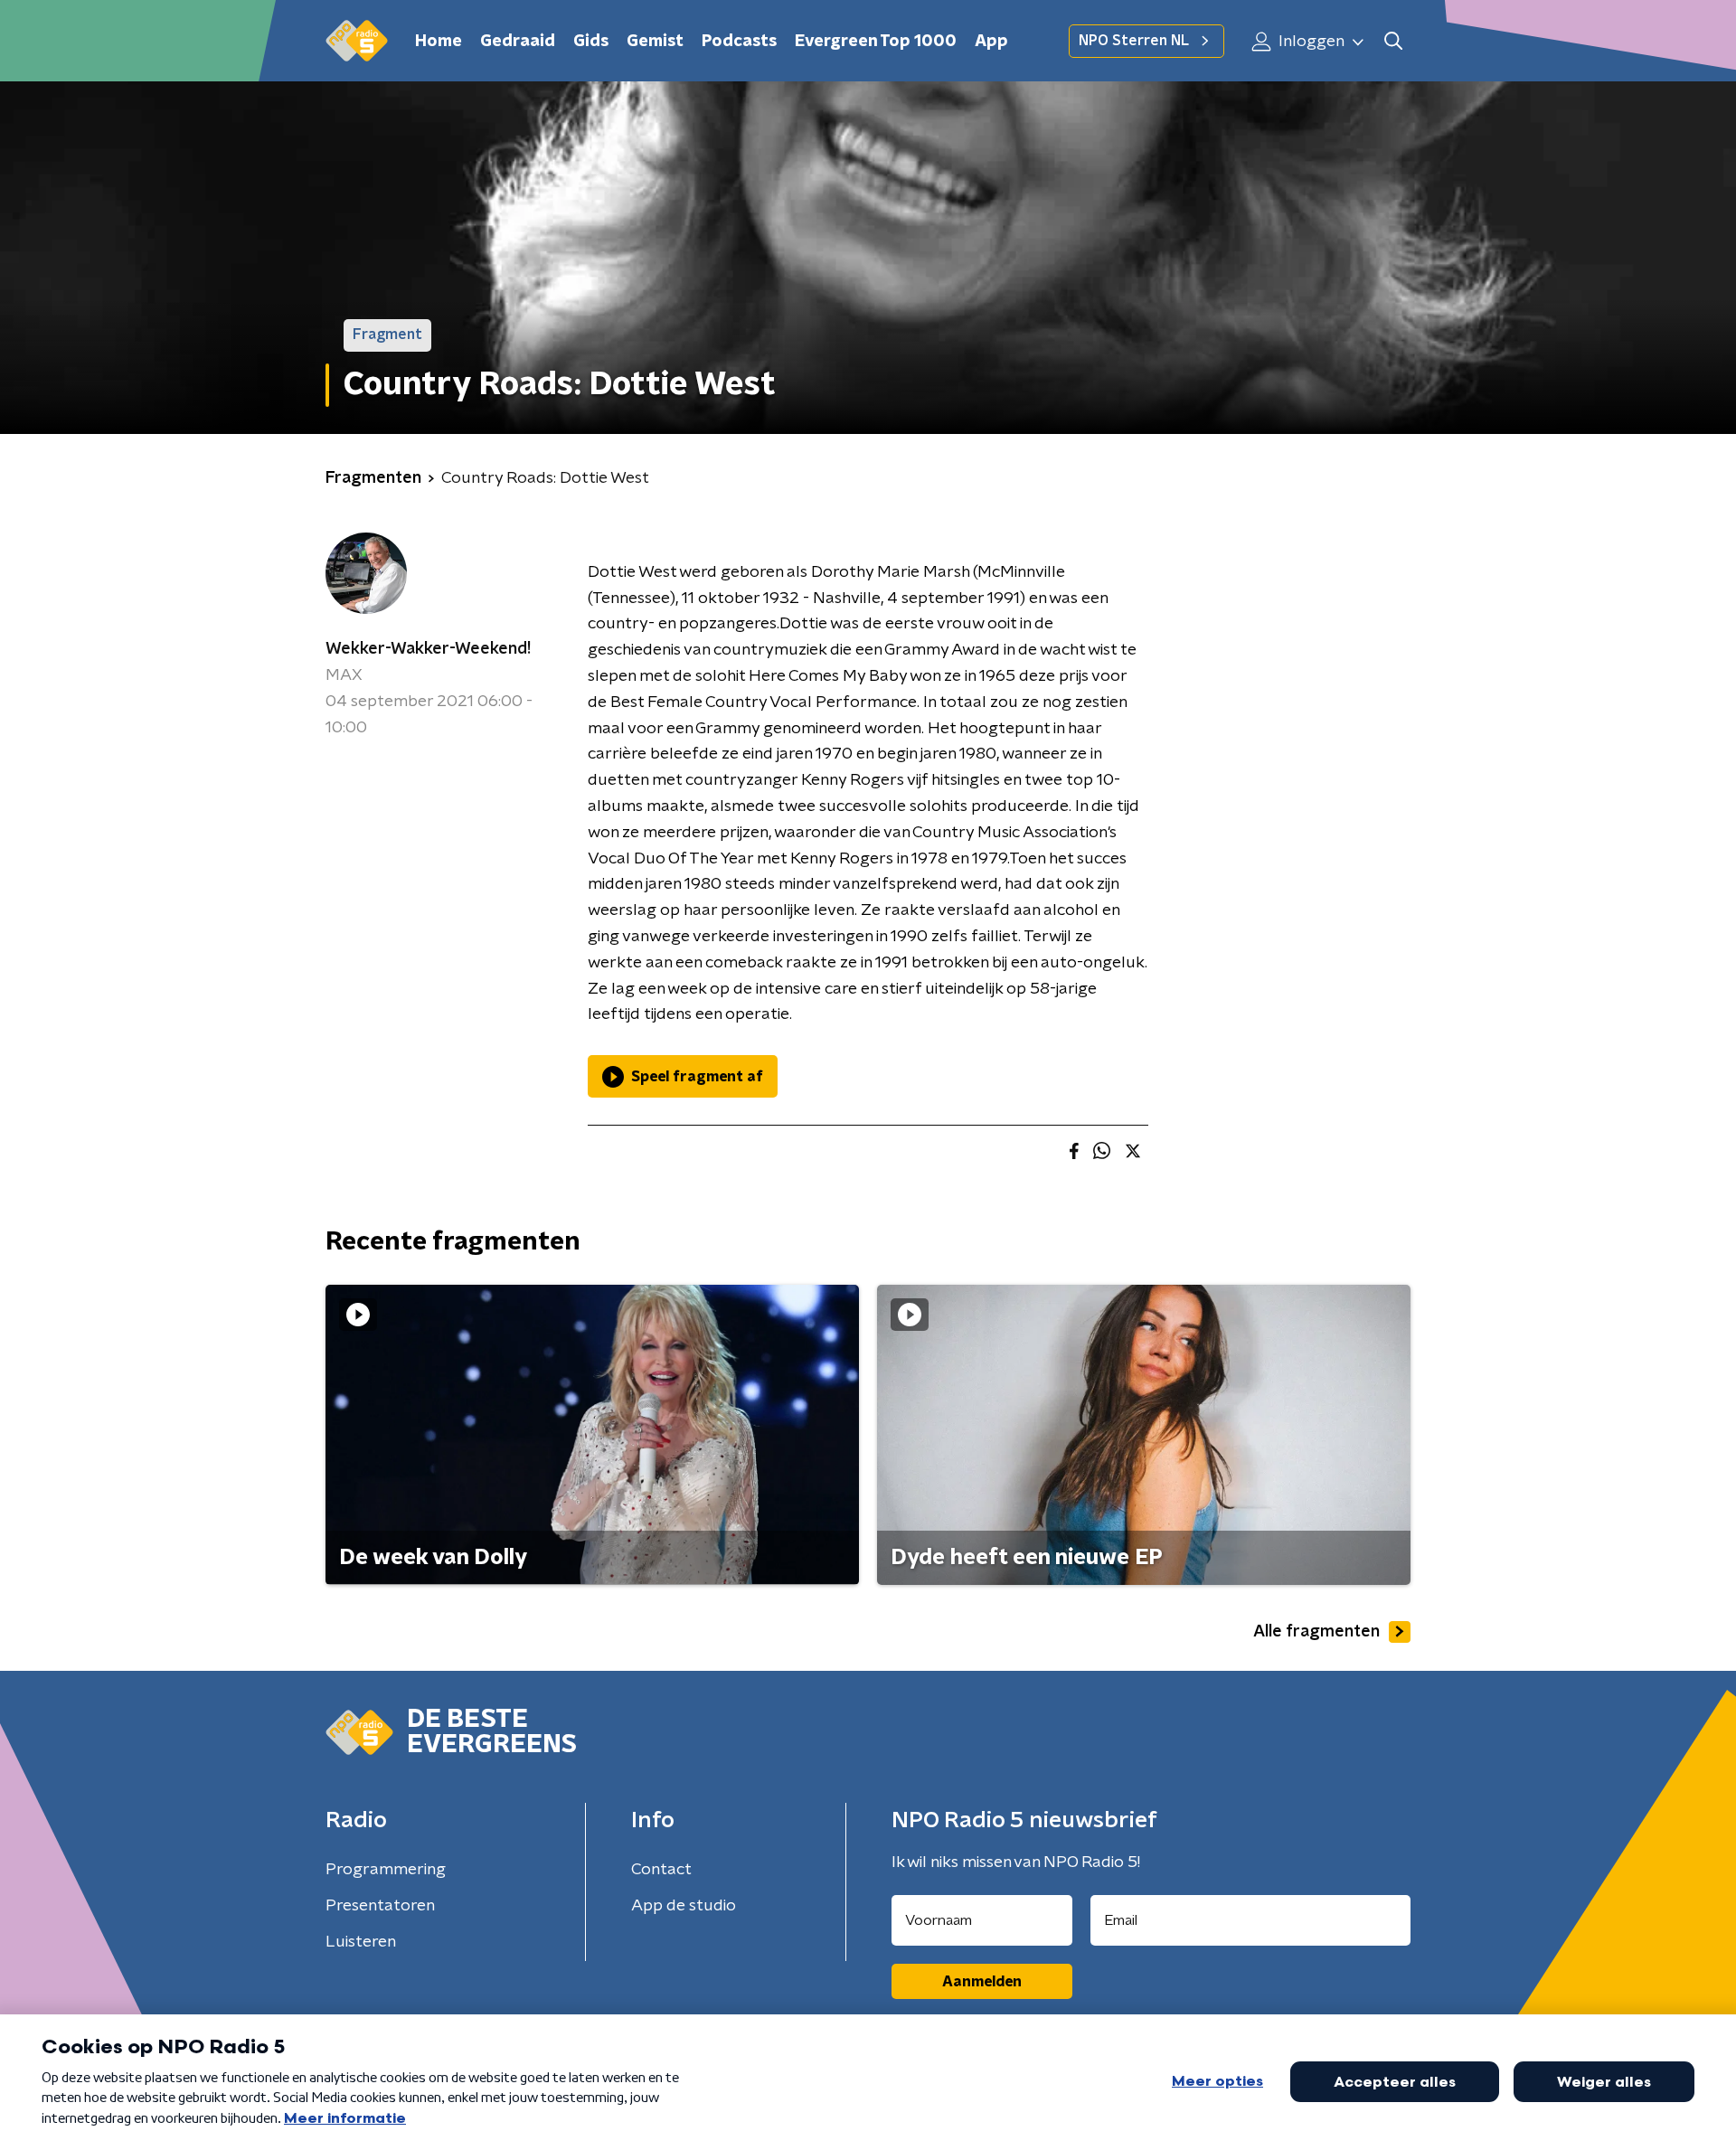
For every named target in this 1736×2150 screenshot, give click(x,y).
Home (439, 42)
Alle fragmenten (1316, 1632)
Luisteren (361, 1942)
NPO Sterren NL (1134, 41)
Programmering (386, 1870)
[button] (1393, 41)
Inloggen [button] (1310, 42)
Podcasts (739, 42)
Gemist (655, 42)
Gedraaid (518, 42)
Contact (661, 1870)
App (991, 42)
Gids (591, 42)
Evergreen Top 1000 (876, 42)
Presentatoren (380, 1906)
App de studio (684, 1906)
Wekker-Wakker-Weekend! (428, 649)
